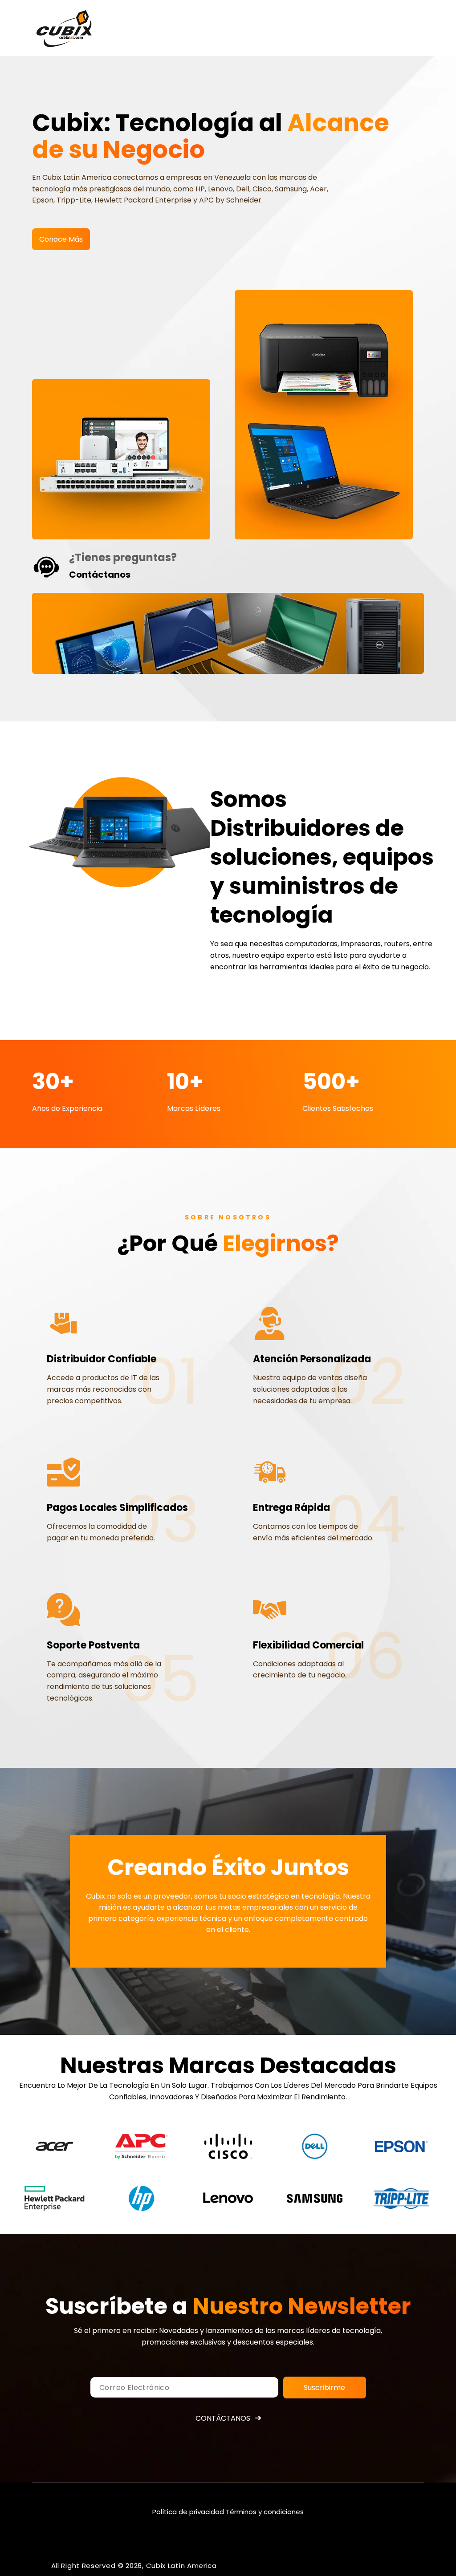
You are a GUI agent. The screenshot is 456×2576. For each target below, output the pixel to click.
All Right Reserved (83, 2566)
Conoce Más (61, 239)
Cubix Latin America (181, 2566)
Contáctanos (223, 2418)
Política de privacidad (188, 2512)
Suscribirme (324, 2388)
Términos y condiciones (265, 2512)
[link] (55, 2146)
